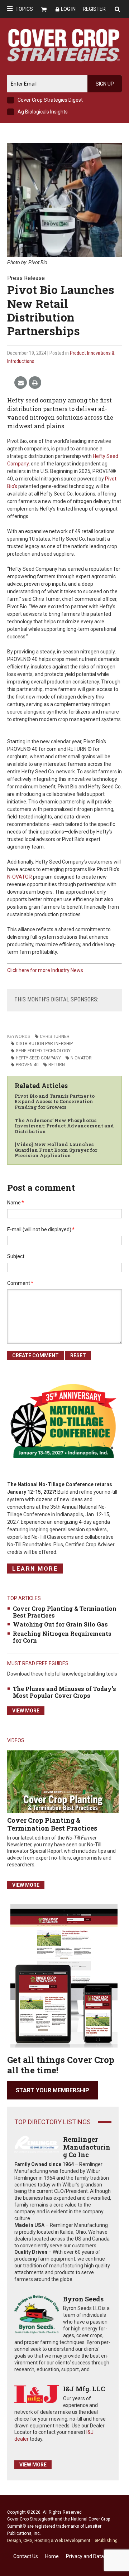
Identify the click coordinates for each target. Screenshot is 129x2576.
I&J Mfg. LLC (84, 2389)
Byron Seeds (83, 2299)
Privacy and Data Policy (92, 2556)
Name (16, 1203)
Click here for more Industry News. (46, 970)
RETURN (57, 1065)
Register (94, 9)
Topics (24, 9)
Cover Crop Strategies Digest (50, 100)
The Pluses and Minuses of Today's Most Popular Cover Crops (64, 1692)
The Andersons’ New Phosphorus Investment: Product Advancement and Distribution (64, 1126)
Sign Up (105, 84)
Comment (20, 1283)
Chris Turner (55, 1036)
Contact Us (26, 2556)
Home (52, 2556)
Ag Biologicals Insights (43, 112)
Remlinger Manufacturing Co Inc (87, 2147)
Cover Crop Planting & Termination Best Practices (65, 1612)
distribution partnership (44, 1044)
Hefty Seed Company (38, 1058)
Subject (16, 1256)
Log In (68, 9)
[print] (35, 383)
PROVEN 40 (27, 1065)
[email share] (21, 383)
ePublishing (106, 2541)
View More (26, 1711)
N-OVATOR (20, 877)
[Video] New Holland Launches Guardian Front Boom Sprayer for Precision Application (56, 1150)
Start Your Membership (52, 2090)
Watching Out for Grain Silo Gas (60, 1624)
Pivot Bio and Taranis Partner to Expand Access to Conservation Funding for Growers (55, 1101)
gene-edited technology (43, 1051)
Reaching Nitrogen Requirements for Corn (62, 1637)
